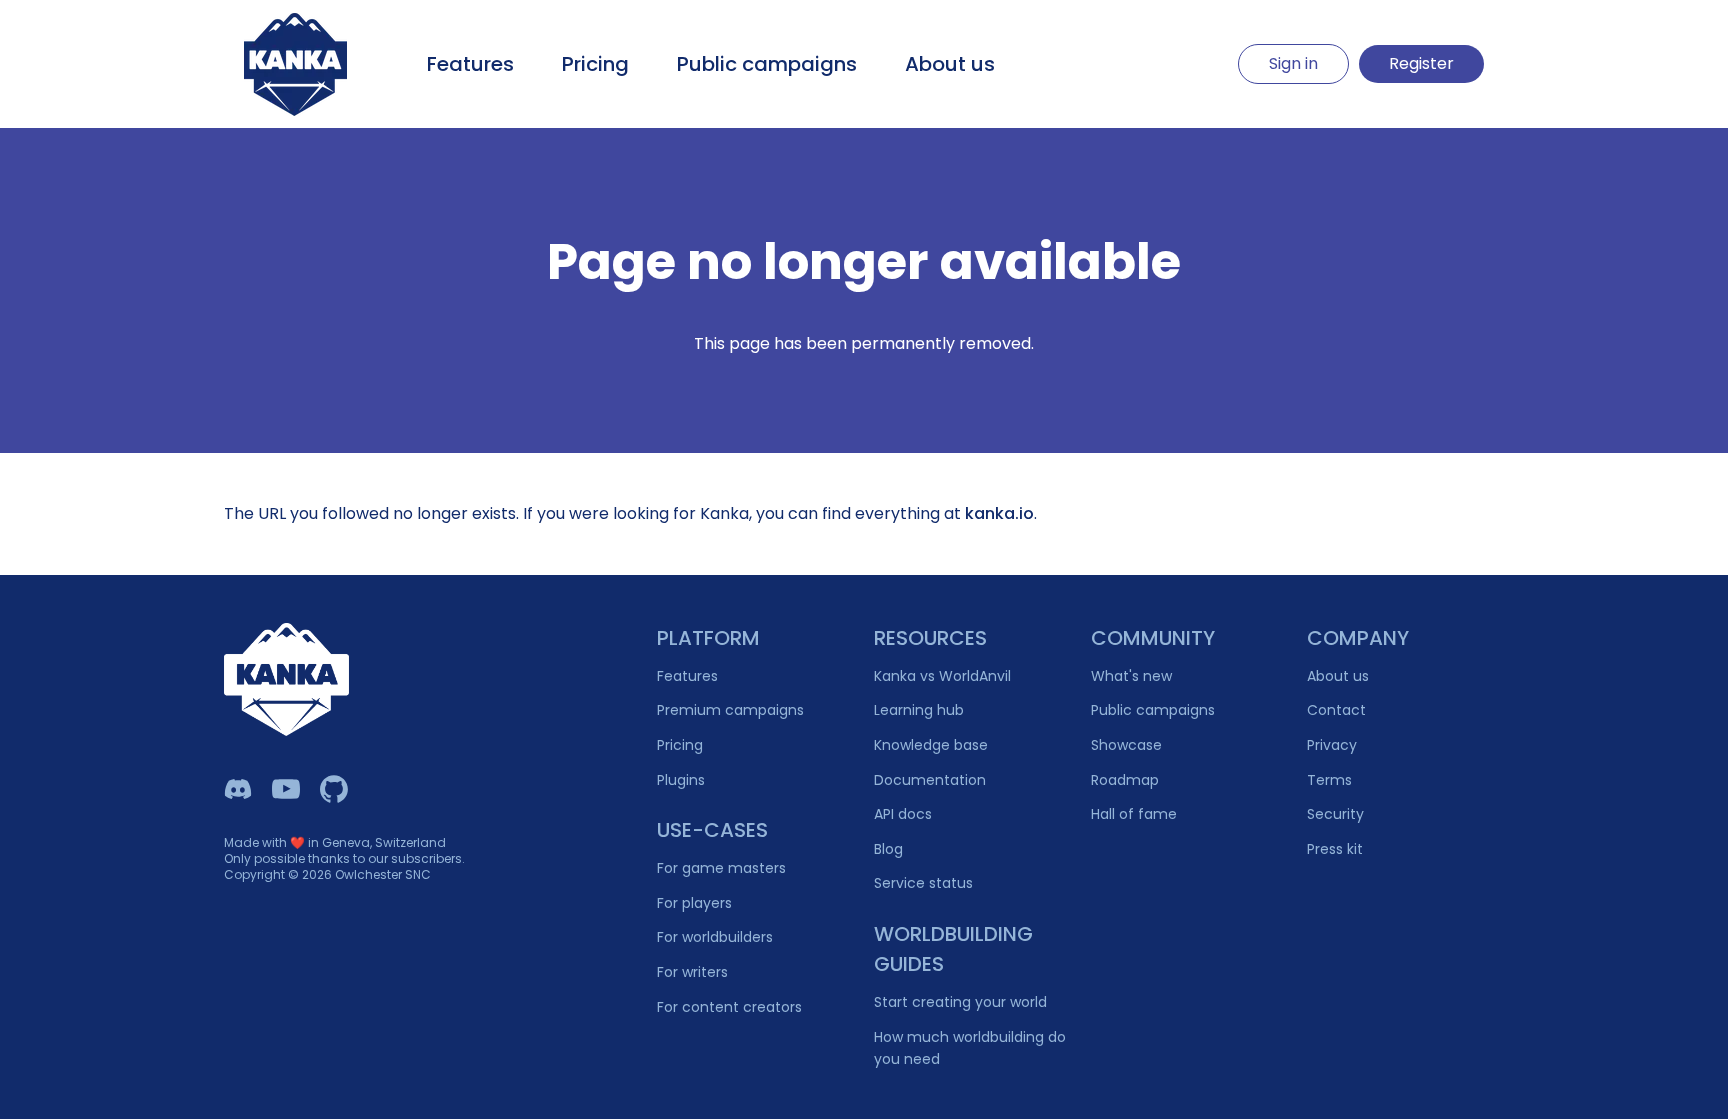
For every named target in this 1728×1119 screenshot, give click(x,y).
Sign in (1293, 63)
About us (950, 64)
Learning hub (919, 710)
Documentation (930, 780)
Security (1335, 814)
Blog (888, 849)
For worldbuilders (715, 937)
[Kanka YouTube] (286, 789)
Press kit (1335, 849)
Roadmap (1125, 780)
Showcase (1126, 745)
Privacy (1332, 745)
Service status (923, 883)
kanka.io (999, 513)
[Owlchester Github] (334, 789)
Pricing (595, 64)
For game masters (721, 868)
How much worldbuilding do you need (970, 1048)
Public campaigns (767, 64)
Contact (1336, 710)
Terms (1329, 780)
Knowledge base (931, 745)
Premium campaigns (730, 710)
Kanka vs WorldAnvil (942, 676)
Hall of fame (1134, 814)
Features (470, 64)
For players (694, 903)
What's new (1131, 676)
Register (1421, 63)
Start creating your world (960, 1002)
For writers (692, 972)
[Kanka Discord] (238, 789)
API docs (903, 814)
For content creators (729, 1007)
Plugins (681, 780)
